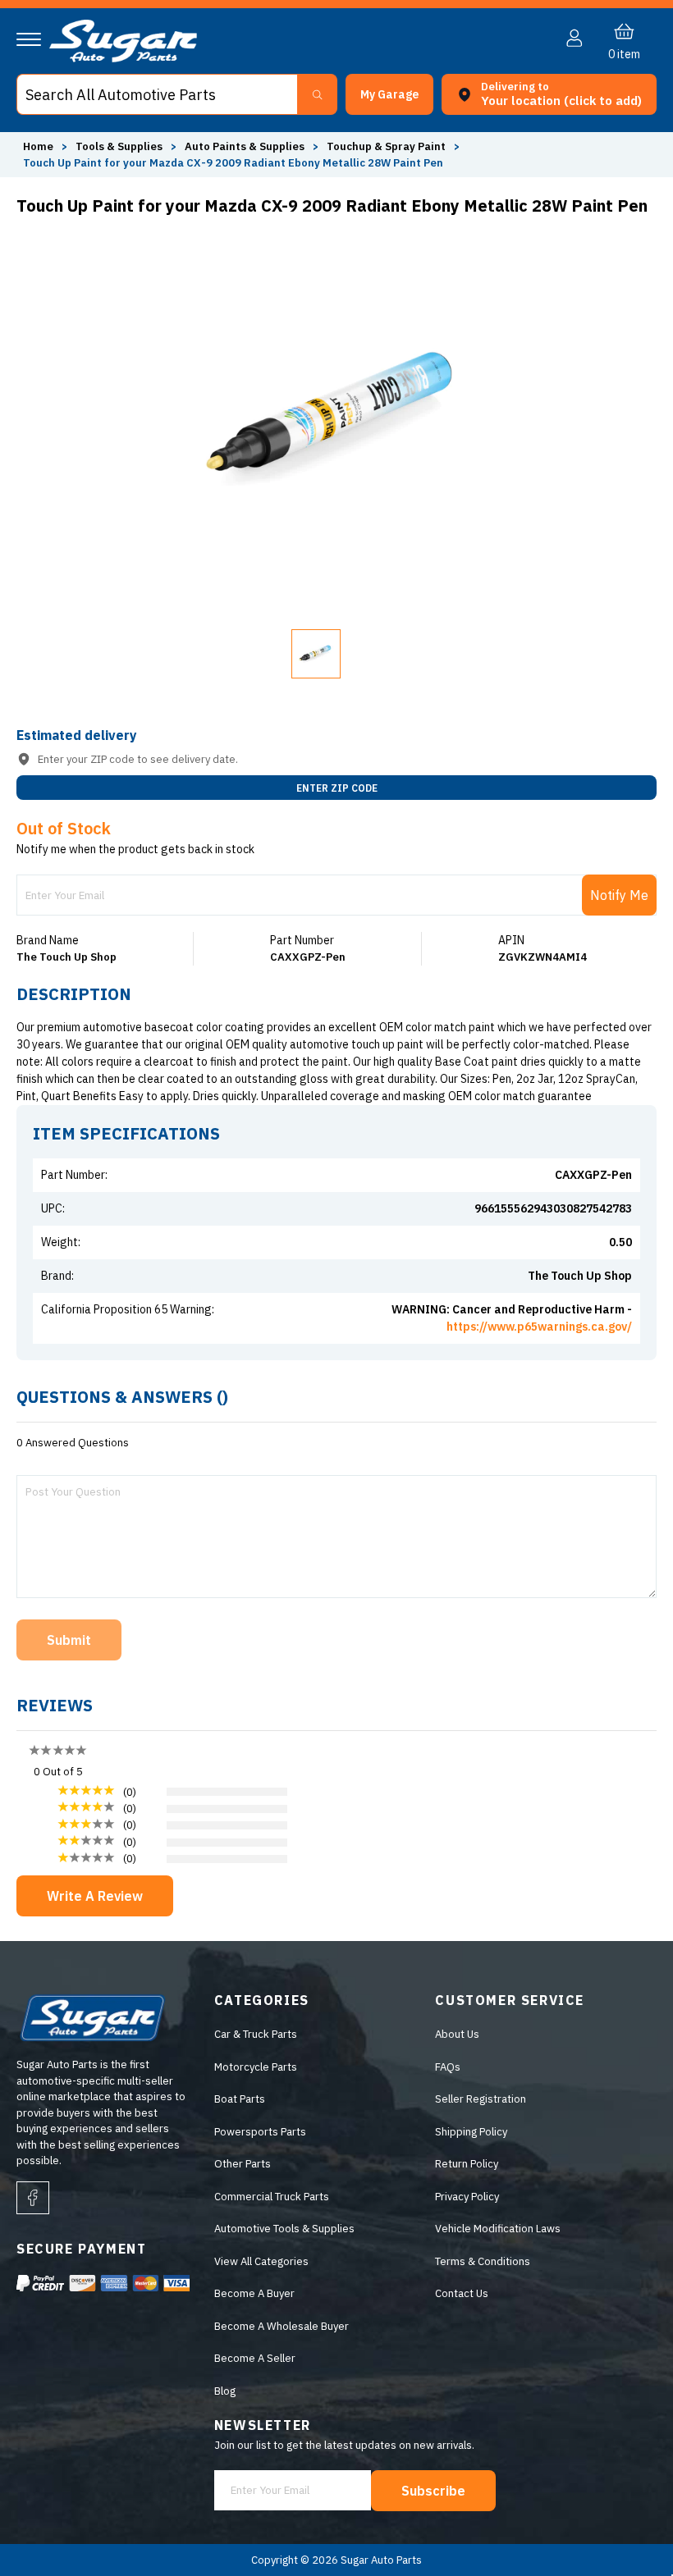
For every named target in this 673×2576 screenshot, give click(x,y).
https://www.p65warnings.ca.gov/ (539, 1327)
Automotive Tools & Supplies (284, 2229)
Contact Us (462, 2293)
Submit (69, 1640)
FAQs (448, 2067)
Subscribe (433, 2491)
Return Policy (467, 2164)
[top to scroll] (625, 2528)
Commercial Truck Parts (272, 2197)
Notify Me (619, 895)
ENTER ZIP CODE (337, 788)
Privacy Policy (467, 2197)
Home (38, 146)
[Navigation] (29, 39)
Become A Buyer (254, 2293)
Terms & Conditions (483, 2261)
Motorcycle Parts (256, 2067)
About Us (457, 2034)
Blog (225, 2391)
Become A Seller (255, 2358)
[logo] (123, 59)
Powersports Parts (260, 2132)
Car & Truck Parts (256, 2034)
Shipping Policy (471, 2132)
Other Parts (243, 2164)
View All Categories (261, 2261)
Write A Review (95, 1896)
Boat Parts (240, 2099)
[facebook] (33, 2198)
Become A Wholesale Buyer (282, 2326)
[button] (672, 2571)
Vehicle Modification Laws (498, 2229)
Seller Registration (481, 2099)
